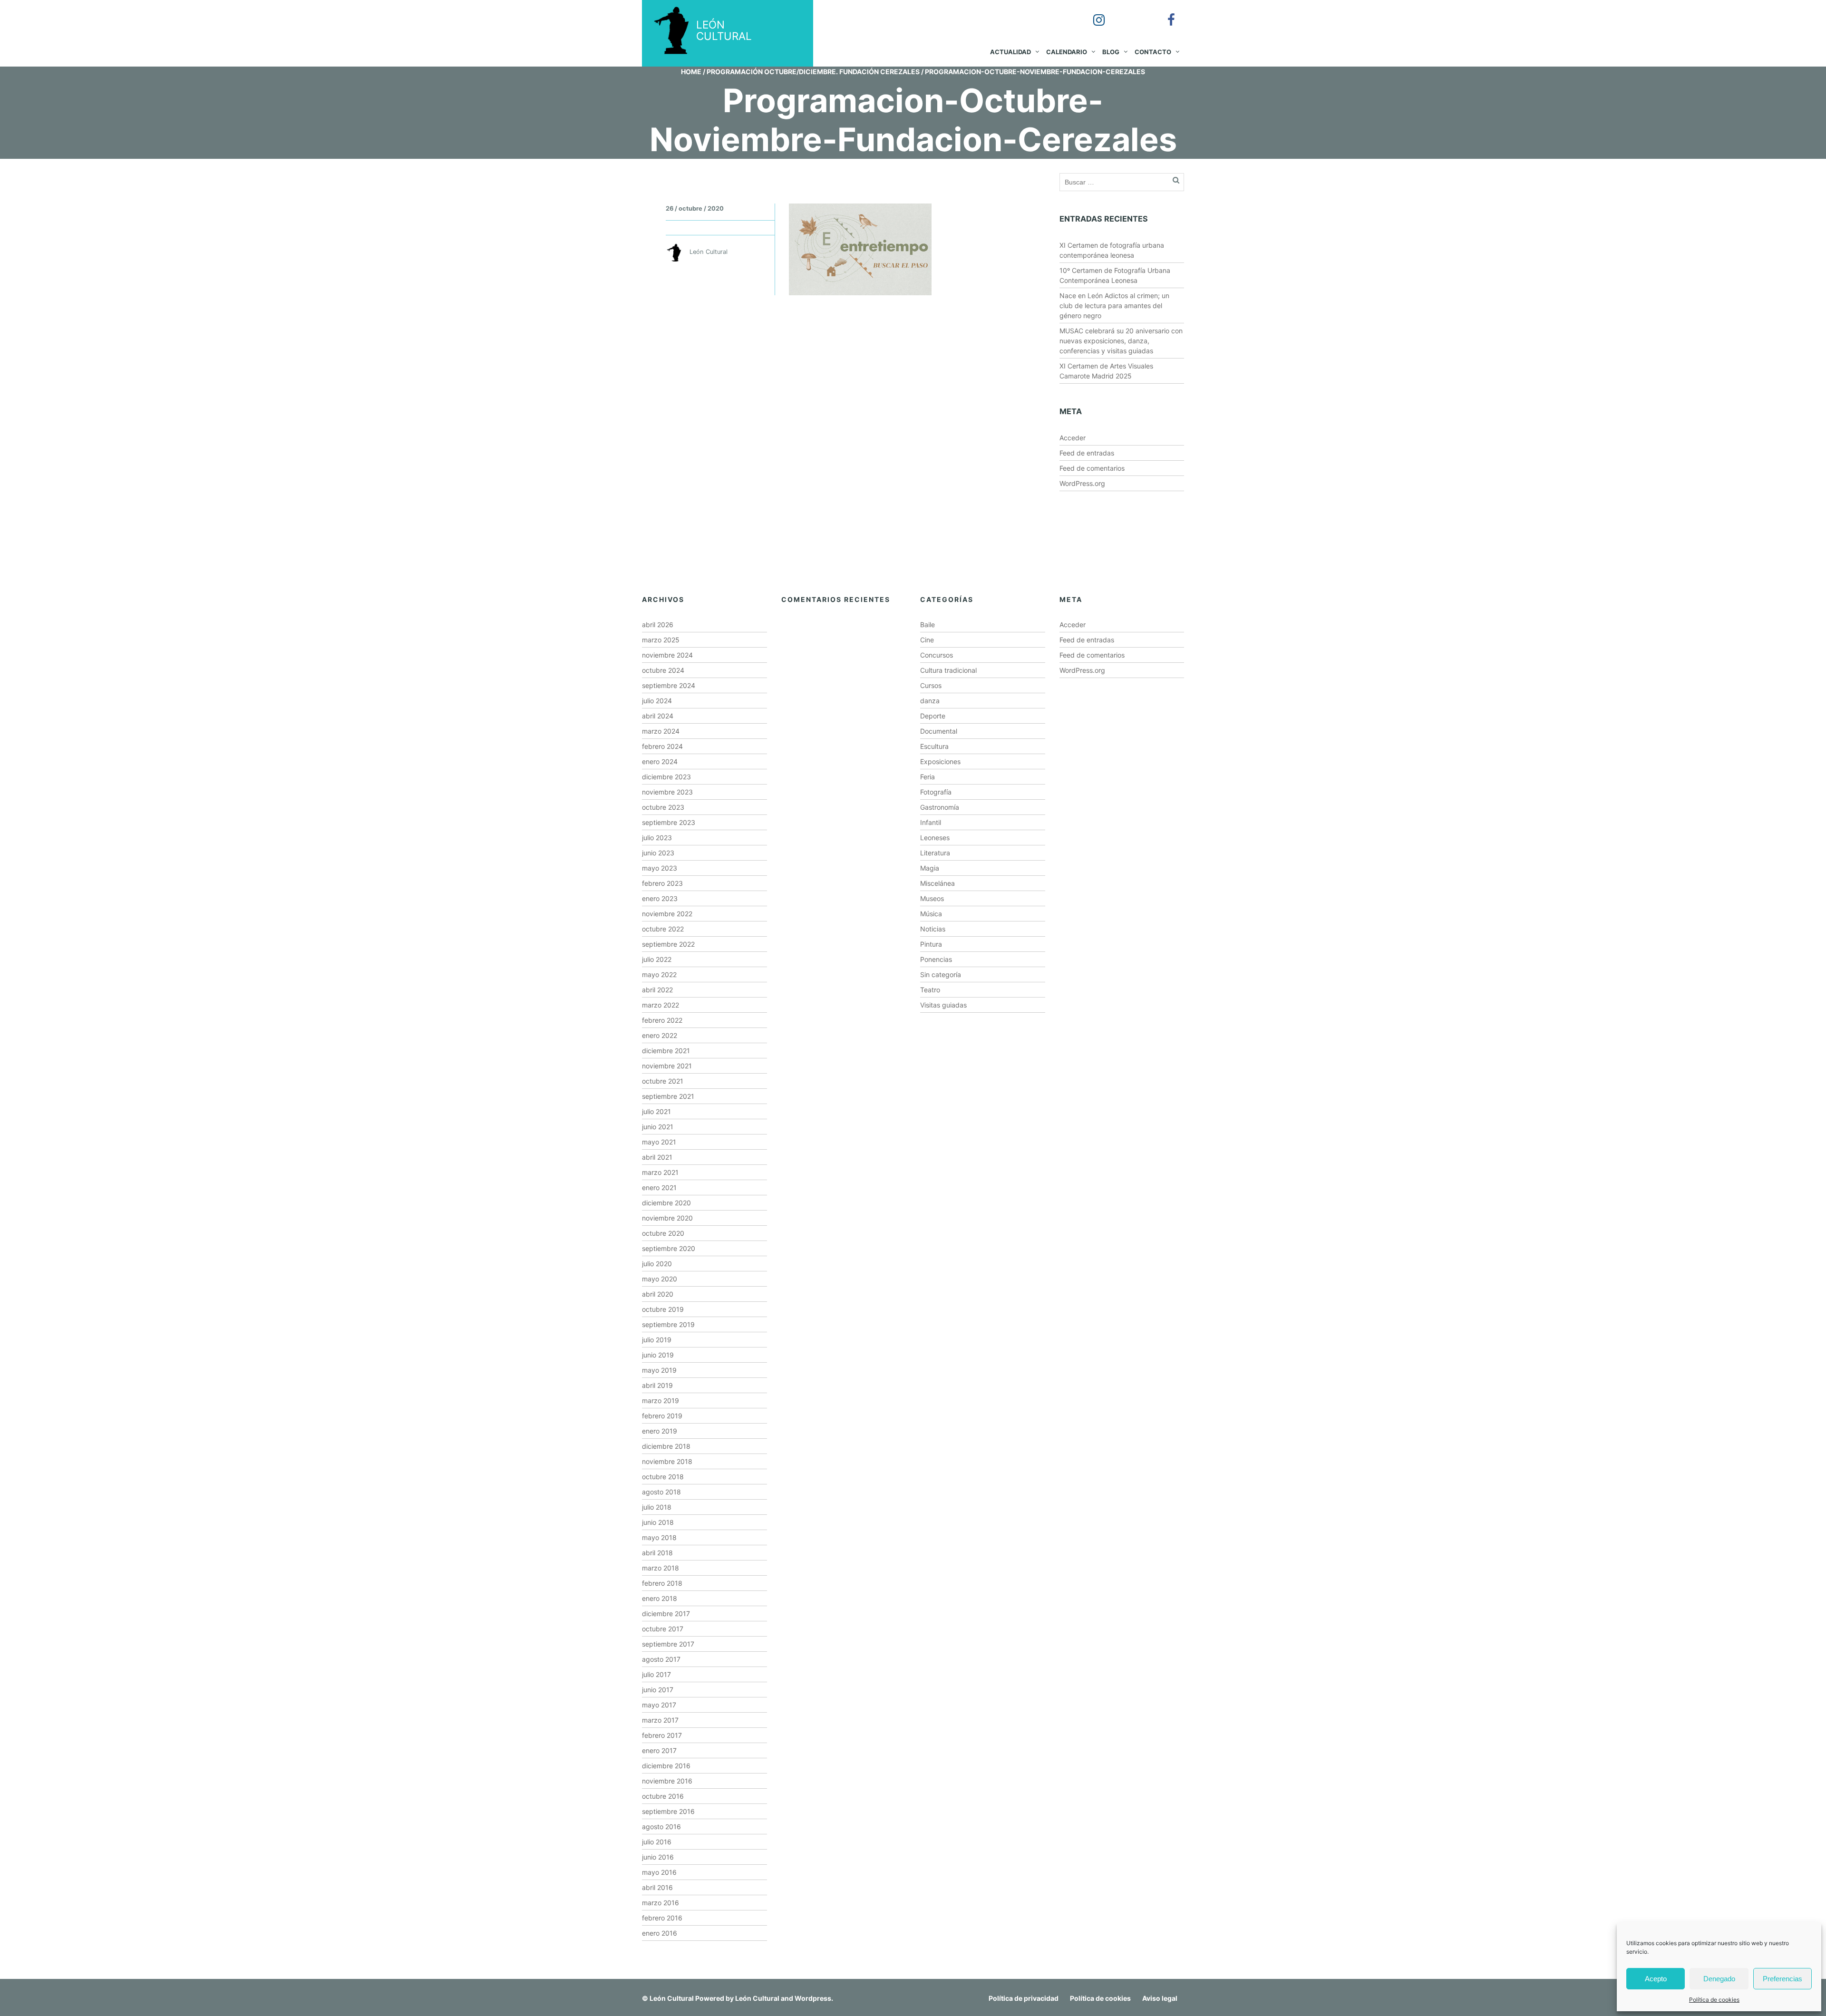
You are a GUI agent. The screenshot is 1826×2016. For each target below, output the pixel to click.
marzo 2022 (660, 1005)
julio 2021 (656, 1111)
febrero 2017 (662, 1735)
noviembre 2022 (667, 914)
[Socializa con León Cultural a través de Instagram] (1092, 13)
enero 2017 (659, 1750)
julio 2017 (656, 1674)
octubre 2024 (663, 670)
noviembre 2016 (667, 1781)
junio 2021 (658, 1127)
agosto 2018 (661, 1492)
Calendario (1067, 52)
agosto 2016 (661, 1827)
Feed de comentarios (1092, 468)
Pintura (931, 944)
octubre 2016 (663, 1796)
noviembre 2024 (667, 655)
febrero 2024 (662, 746)
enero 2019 (660, 1431)
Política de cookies (1714, 2000)
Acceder (1073, 438)
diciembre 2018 (666, 1446)
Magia (930, 868)
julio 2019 (657, 1340)
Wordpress (813, 1998)
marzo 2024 (661, 731)
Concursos (937, 655)
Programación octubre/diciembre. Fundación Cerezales (813, 72)
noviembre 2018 (667, 1461)
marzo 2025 (661, 640)
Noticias (933, 929)
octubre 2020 (663, 1233)
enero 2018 (660, 1598)
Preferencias (1782, 1979)
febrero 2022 (662, 1020)
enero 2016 (660, 1933)
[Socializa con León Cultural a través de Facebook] (1165, 13)
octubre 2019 (663, 1309)
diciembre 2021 (666, 1051)
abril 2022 (657, 990)
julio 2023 (657, 838)
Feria (928, 777)
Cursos (931, 685)
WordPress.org (1082, 483)
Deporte (933, 716)
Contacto (1153, 52)
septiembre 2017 (668, 1644)
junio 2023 (658, 853)
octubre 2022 (663, 929)
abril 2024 (658, 716)
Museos (932, 898)
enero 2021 (659, 1187)
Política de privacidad (1024, 1998)
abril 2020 (658, 1294)
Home (691, 72)
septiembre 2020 (669, 1248)
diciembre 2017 (666, 1614)
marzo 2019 (660, 1401)
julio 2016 (657, 1842)
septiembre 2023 (669, 822)
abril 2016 (657, 1887)
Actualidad (1010, 52)
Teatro (930, 990)
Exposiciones (940, 761)
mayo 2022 (659, 974)
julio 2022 (657, 959)
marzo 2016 (660, 1903)
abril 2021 (657, 1157)
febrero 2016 (662, 1918)
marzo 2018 (660, 1568)
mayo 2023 (660, 868)
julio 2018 (657, 1507)
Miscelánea (937, 883)
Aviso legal (1160, 1998)
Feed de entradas (1087, 453)
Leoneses (935, 838)
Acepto (1656, 1979)
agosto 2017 (661, 1659)
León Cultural (672, 1998)
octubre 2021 (663, 1081)
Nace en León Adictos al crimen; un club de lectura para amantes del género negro (1114, 305)
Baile (928, 625)
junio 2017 (658, 1690)
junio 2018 (658, 1522)
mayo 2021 (659, 1142)
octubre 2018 (663, 1477)
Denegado (1719, 1979)
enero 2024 (660, 761)
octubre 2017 (663, 1629)
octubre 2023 (663, 807)
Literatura (935, 853)
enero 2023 (660, 898)
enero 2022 (660, 1035)
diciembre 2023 (666, 777)
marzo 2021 (660, 1172)
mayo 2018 (659, 1537)
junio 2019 (658, 1355)
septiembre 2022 (668, 944)
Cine (927, 640)
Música (931, 914)
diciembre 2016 (666, 1766)
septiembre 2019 (668, 1324)
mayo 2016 (659, 1872)
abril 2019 (657, 1385)
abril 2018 (657, 1553)
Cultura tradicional (948, 670)
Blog (1111, 52)
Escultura (934, 746)
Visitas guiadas (943, 1005)
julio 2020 (657, 1264)
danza (930, 701)
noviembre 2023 (667, 792)
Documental (939, 731)
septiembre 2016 (668, 1811)
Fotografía (936, 792)
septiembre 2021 (668, 1096)
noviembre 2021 (667, 1066)
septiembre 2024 (669, 685)
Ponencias (936, 959)
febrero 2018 (662, 1583)
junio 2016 (658, 1857)
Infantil (931, 822)
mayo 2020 (660, 1279)
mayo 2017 (659, 1705)
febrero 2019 (662, 1416)
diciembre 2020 (666, 1203)
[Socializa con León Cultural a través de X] (1128, 13)
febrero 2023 (662, 883)
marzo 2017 (660, 1720)
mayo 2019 (659, 1370)
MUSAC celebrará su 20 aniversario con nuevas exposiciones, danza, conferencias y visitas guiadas (1121, 341)
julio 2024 (657, 701)
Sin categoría (941, 974)
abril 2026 (658, 625)
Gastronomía (940, 807)
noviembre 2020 (667, 1218)
